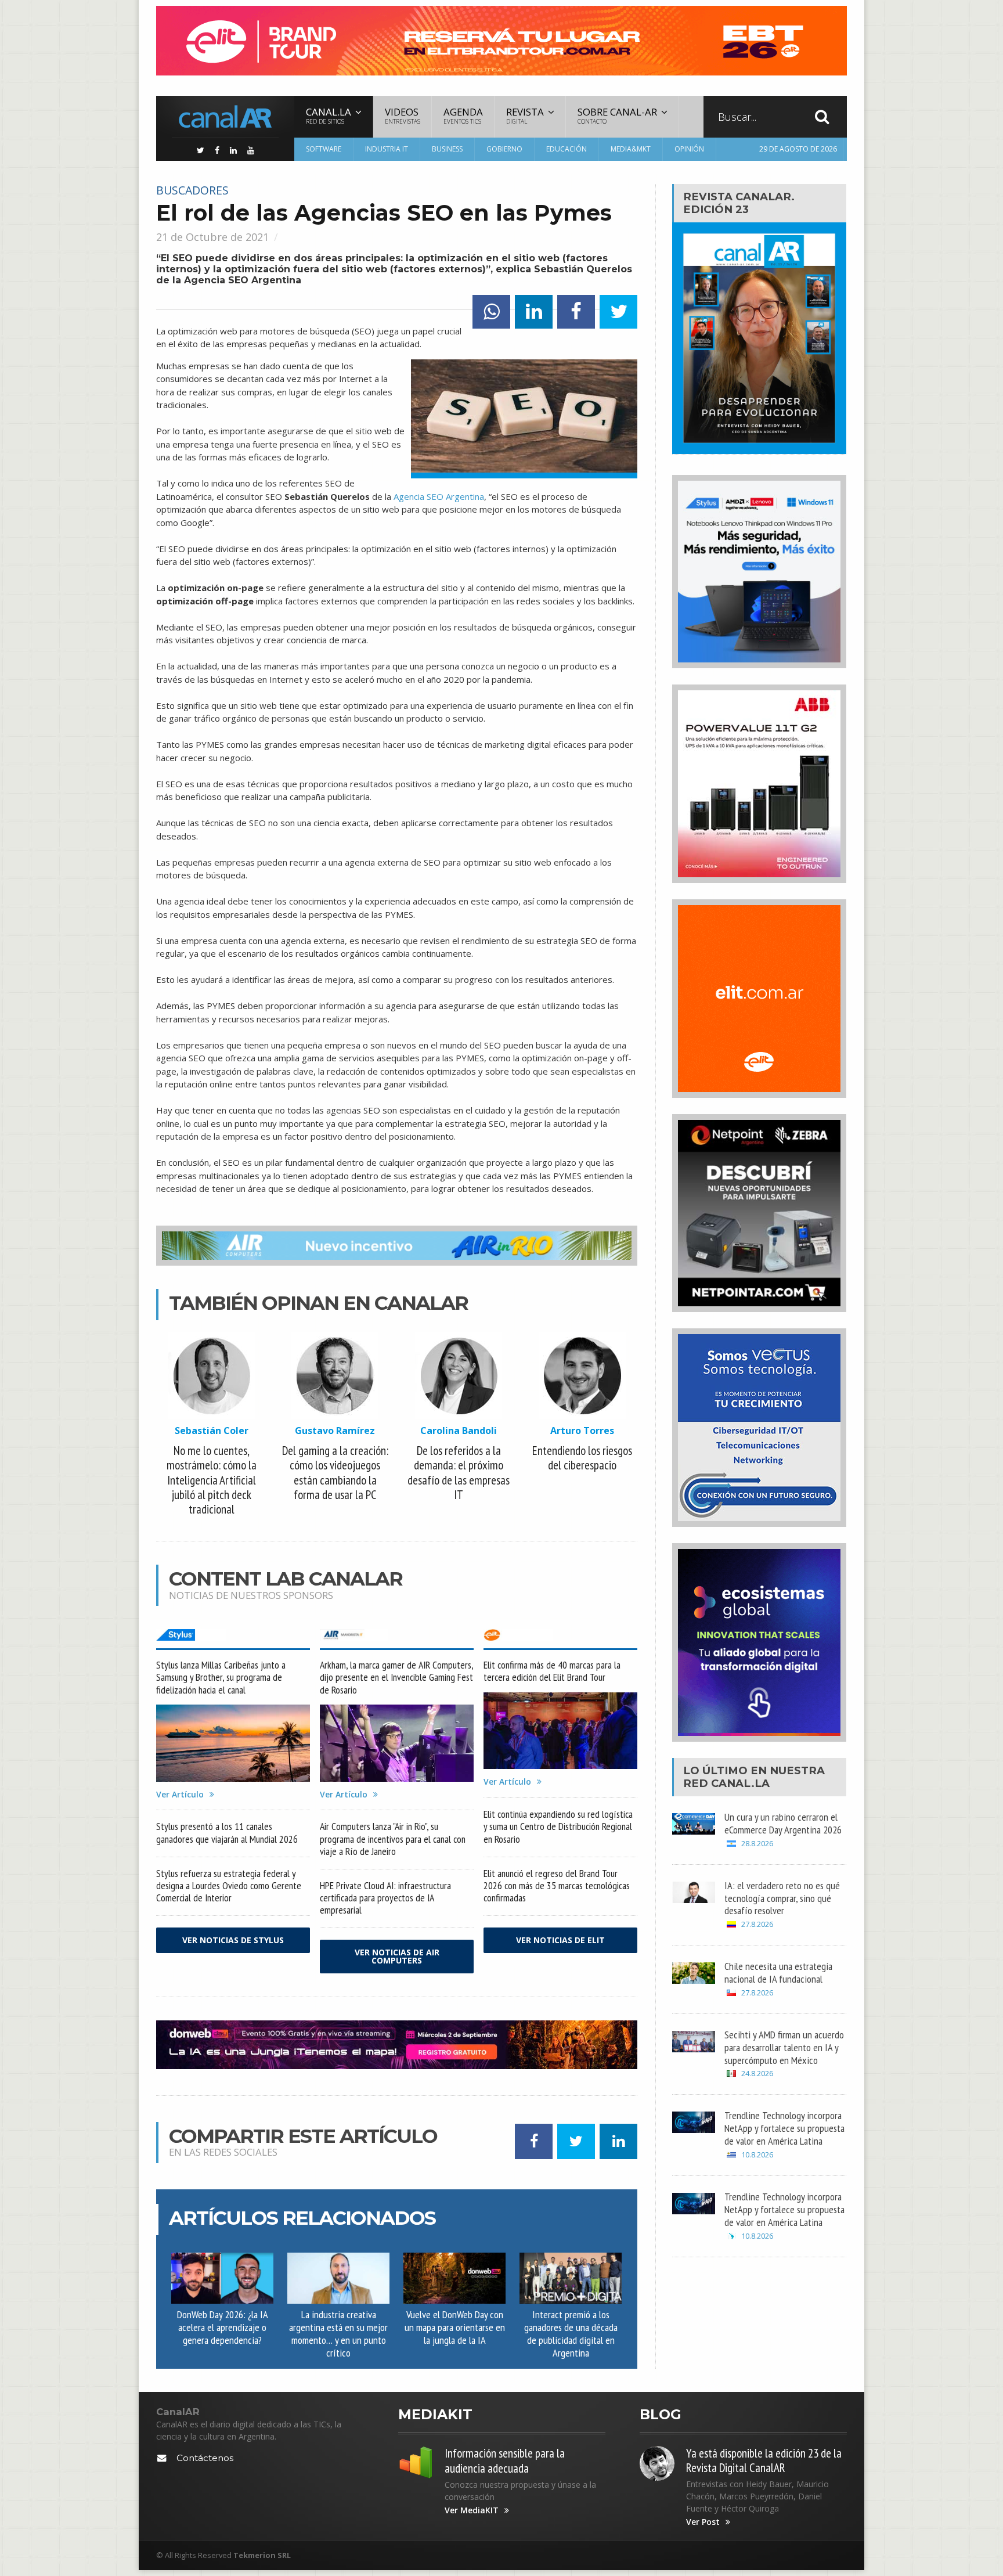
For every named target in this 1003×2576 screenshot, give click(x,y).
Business (447, 149)
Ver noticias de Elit (560, 1940)
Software (324, 149)
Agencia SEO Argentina (439, 496)
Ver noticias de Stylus (233, 1940)
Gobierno (504, 149)
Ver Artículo (180, 1795)
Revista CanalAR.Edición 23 (739, 203)
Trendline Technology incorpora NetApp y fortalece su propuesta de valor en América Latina (784, 2128)
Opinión (689, 149)
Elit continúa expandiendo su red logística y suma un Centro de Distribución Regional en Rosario (558, 1826)
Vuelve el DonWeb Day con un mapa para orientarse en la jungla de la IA (455, 2327)
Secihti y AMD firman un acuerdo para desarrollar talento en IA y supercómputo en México (784, 2047)
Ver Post (703, 2522)
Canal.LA (740, 1783)
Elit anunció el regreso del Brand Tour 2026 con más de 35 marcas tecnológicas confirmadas (557, 1885)
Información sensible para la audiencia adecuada (505, 2460)
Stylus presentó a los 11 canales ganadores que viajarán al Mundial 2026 (227, 1832)
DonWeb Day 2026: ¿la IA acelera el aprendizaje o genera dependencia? (223, 2327)
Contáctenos (205, 2458)
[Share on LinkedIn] (534, 312)
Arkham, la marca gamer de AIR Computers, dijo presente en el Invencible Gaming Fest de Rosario (396, 1677)
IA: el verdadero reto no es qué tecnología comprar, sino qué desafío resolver (782, 1898)
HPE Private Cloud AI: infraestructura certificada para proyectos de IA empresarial (385, 1898)
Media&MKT (631, 149)
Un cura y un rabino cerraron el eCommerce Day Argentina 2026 (783, 1823)
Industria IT (387, 149)
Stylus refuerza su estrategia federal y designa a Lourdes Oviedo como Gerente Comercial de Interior (229, 1885)
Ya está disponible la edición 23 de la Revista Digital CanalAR (764, 2460)
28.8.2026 (757, 1844)
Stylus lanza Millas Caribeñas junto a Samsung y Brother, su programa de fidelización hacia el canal (221, 1677)
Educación (567, 149)
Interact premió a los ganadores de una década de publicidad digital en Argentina (571, 2333)
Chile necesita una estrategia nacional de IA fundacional (778, 1972)
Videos (403, 115)
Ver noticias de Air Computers (397, 1956)
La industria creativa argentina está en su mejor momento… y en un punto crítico (338, 2333)
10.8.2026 (757, 2155)
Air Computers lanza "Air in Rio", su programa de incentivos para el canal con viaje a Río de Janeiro (393, 1838)
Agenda (463, 115)
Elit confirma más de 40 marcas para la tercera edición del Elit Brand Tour (552, 1671)
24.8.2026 (757, 2074)
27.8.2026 (757, 1924)
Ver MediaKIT (472, 2510)
